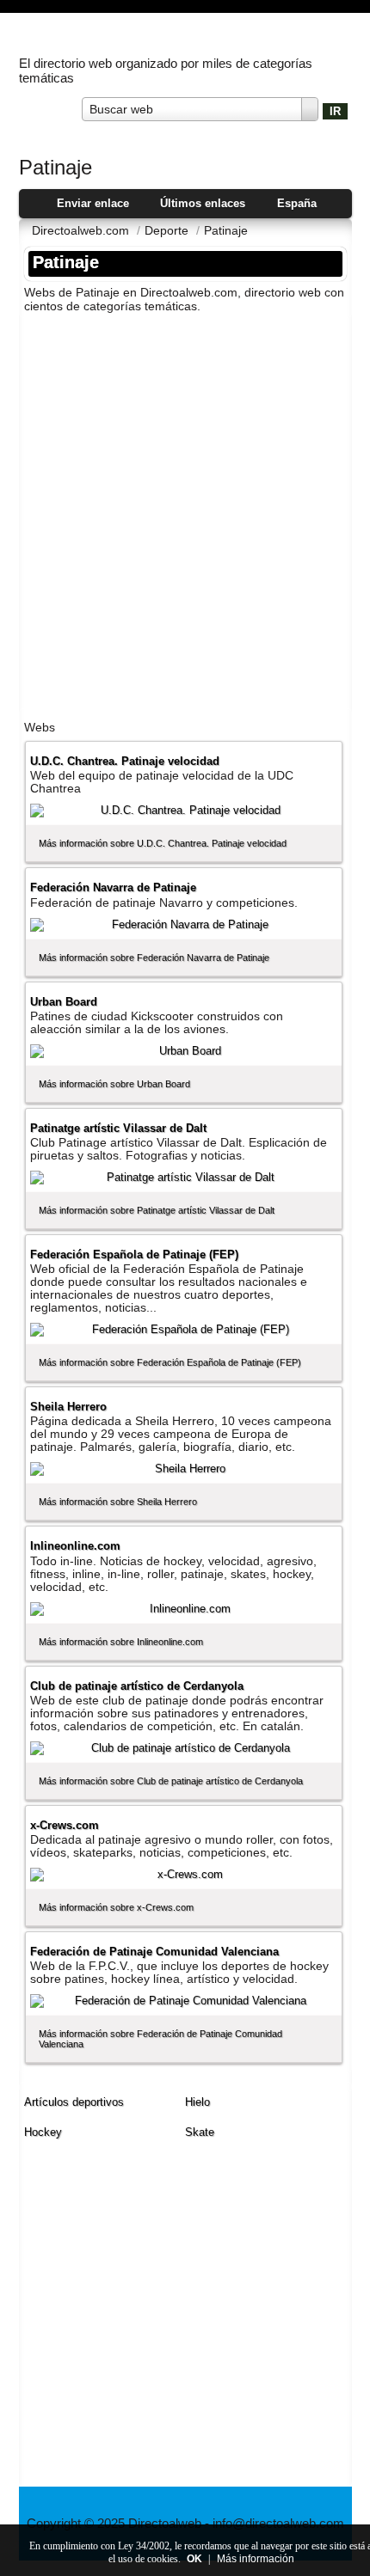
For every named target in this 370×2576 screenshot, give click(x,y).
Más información (256, 2559)
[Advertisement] (185, 511)
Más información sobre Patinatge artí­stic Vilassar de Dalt (157, 1210)
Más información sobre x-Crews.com (116, 1907)
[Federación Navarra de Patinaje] (184, 925)
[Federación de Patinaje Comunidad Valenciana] (184, 2001)
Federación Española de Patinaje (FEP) (134, 1254)
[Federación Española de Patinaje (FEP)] (184, 1330)
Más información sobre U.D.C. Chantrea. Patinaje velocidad (163, 843)
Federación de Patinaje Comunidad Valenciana (154, 1952)
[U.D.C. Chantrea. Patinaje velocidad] (184, 811)
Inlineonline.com (75, 1546)
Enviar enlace (93, 203)
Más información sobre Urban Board (114, 1084)
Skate (200, 2132)
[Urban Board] (184, 1051)
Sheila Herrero (68, 1407)
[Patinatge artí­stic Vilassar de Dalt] (184, 1178)
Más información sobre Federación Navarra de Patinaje (154, 958)
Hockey (43, 2132)
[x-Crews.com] (184, 1875)
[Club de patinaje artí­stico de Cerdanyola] (184, 1748)
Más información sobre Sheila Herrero (118, 1502)
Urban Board (64, 1002)
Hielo (197, 2102)
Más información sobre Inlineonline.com (121, 1642)
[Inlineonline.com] (184, 1609)
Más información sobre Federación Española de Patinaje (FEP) (170, 1362)
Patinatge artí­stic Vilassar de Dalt (118, 1128)
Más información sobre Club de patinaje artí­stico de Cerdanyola (171, 1781)
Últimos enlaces (203, 203)
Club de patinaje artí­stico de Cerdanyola (137, 1686)
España (297, 203)
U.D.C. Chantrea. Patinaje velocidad (125, 761)
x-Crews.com (65, 1825)
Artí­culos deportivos (74, 2102)
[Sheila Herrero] (184, 1469)
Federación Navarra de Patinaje (113, 887)
